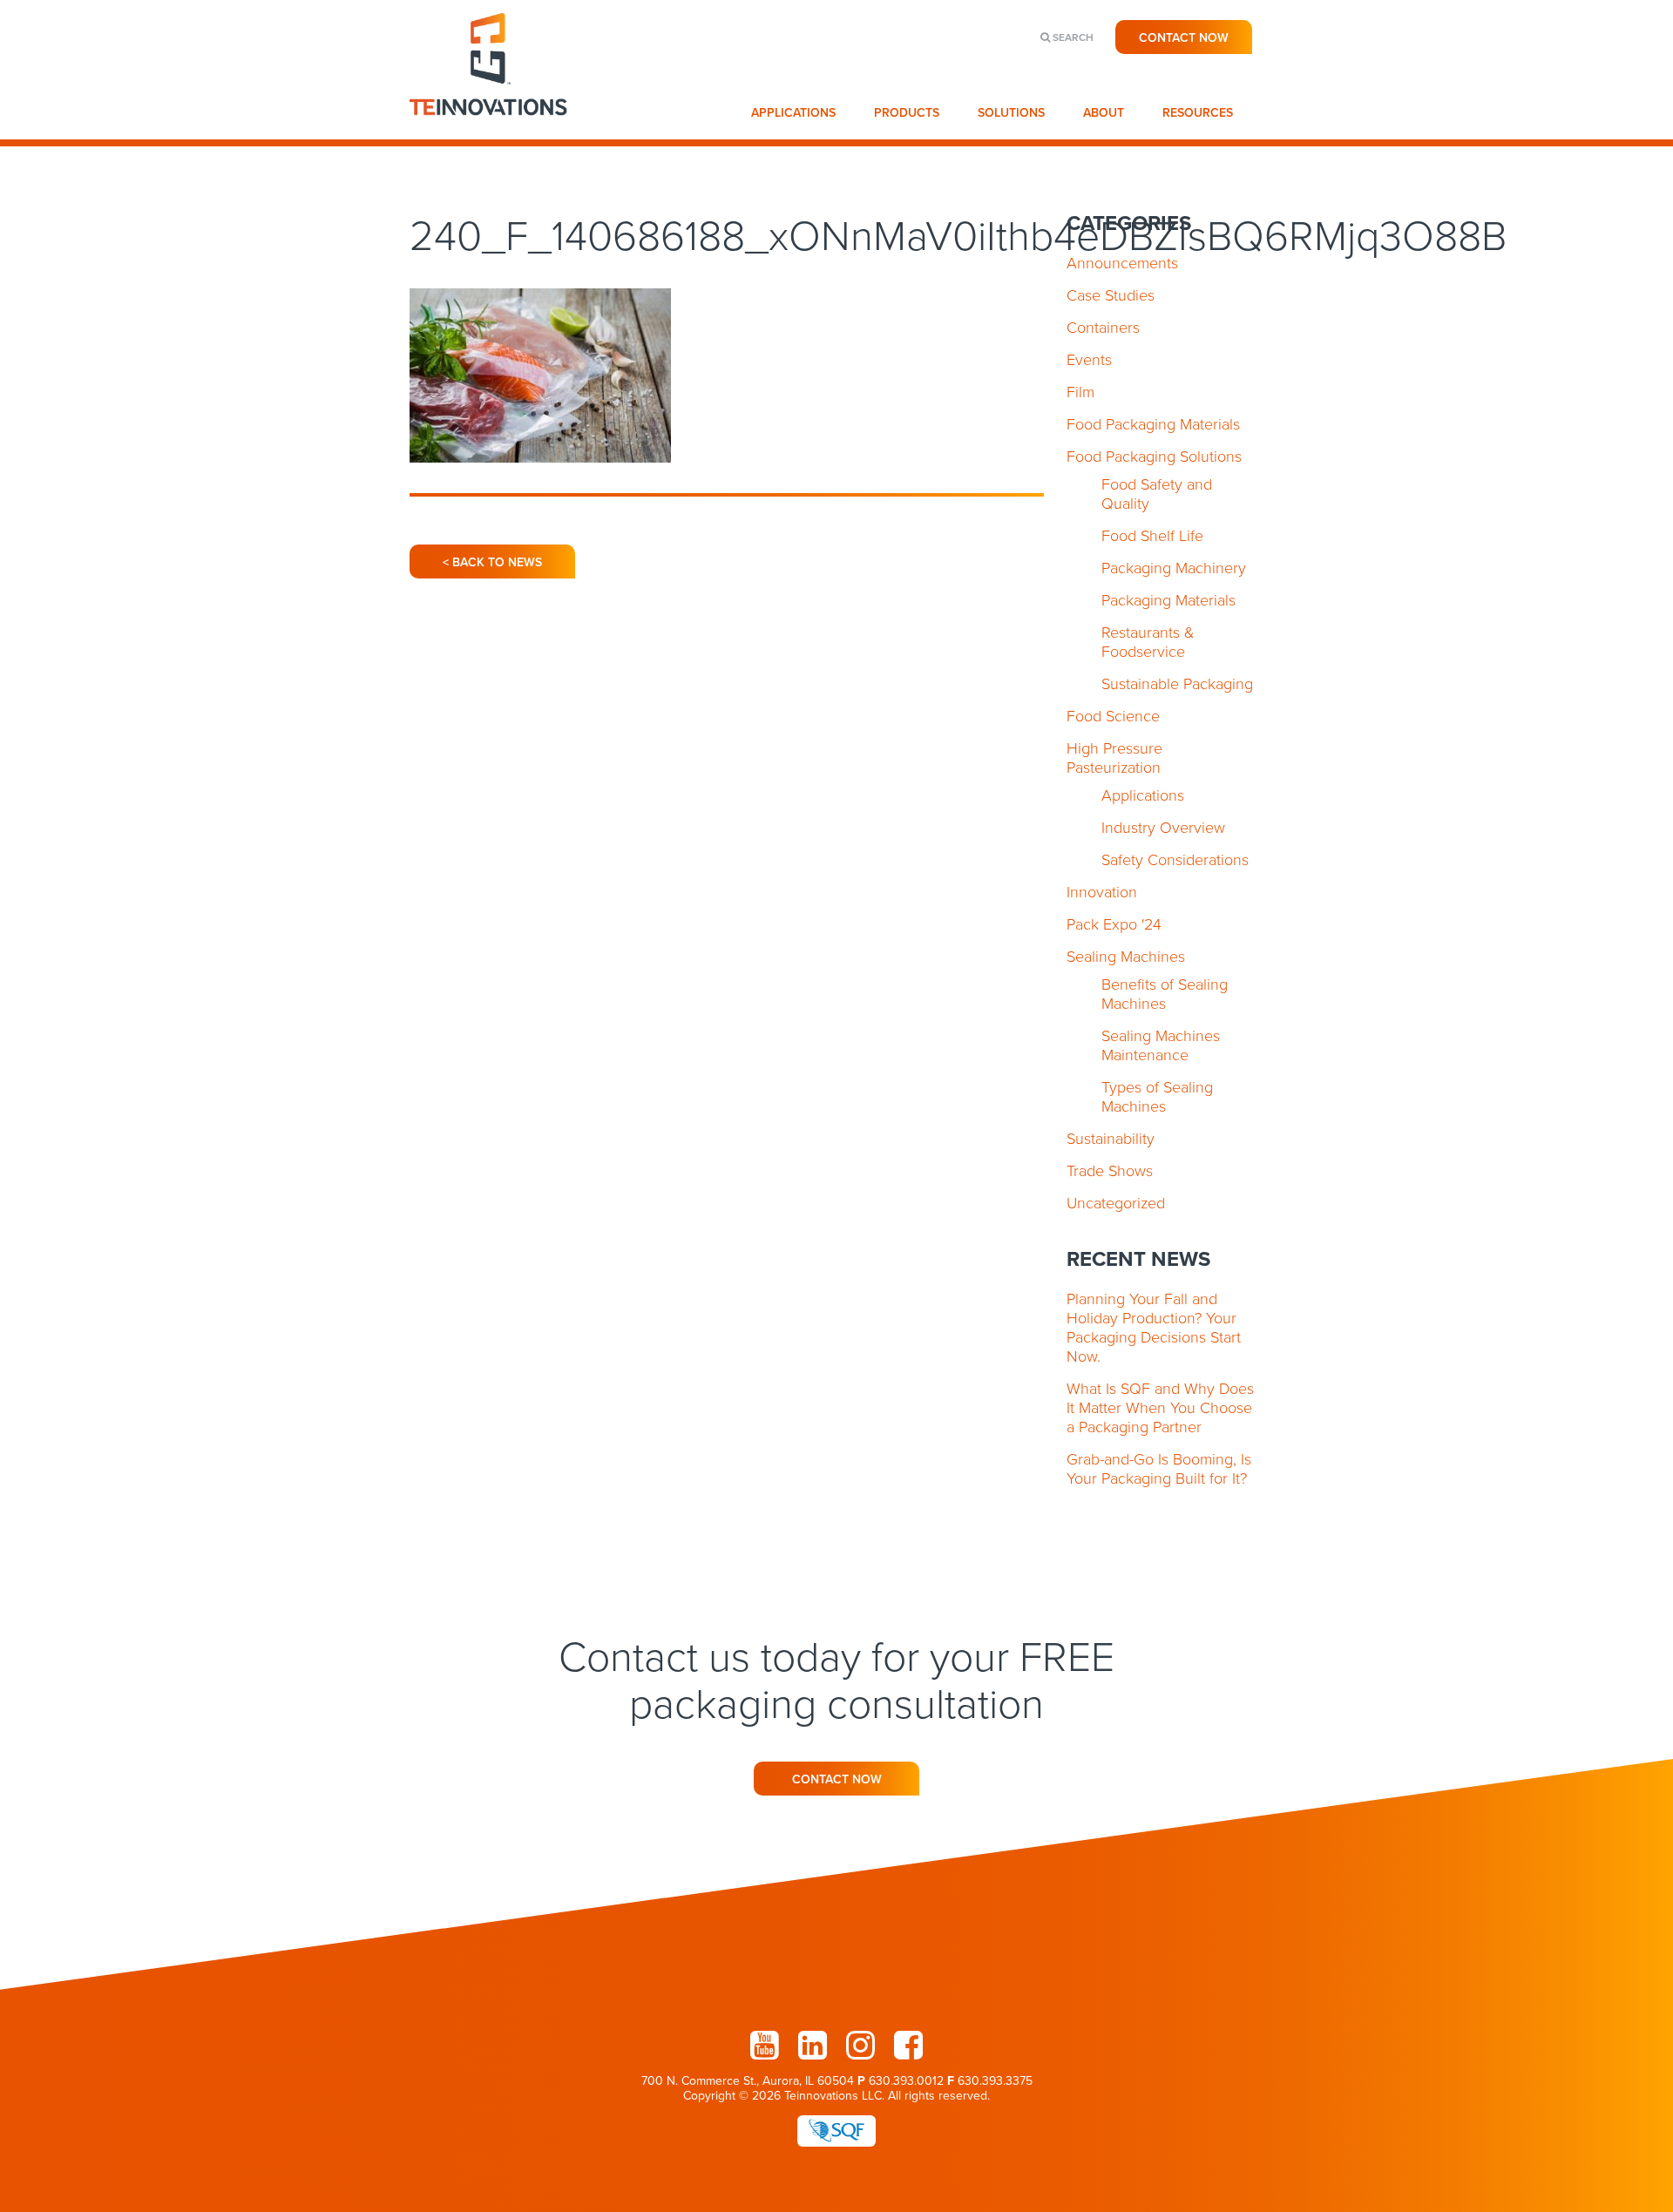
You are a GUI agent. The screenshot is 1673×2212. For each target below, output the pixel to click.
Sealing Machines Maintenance (1161, 1045)
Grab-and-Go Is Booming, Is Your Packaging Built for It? (1159, 1469)
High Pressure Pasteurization (1114, 758)
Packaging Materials (1168, 600)
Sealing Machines (1126, 957)
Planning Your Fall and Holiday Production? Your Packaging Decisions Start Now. (1154, 1328)
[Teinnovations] (489, 131)
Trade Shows (1110, 1171)
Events (1089, 360)
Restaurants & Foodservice (1148, 642)
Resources (1198, 113)
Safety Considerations (1175, 860)
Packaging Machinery (1174, 568)
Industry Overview (1163, 828)
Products (907, 113)
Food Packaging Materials (1153, 424)
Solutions (1011, 113)
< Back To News (492, 562)
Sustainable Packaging (1177, 684)
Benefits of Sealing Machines (1165, 994)
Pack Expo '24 (1114, 924)
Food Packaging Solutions (1154, 457)
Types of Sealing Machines (1157, 1097)
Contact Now (1184, 38)
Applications (793, 113)
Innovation (1102, 892)
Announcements (1122, 263)
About (1104, 113)
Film (1080, 392)
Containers (1103, 328)
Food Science (1113, 716)
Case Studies (1111, 295)
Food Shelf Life (1152, 536)
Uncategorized (1116, 1203)
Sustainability (1111, 1139)
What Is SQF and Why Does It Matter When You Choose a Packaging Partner (1160, 1408)
